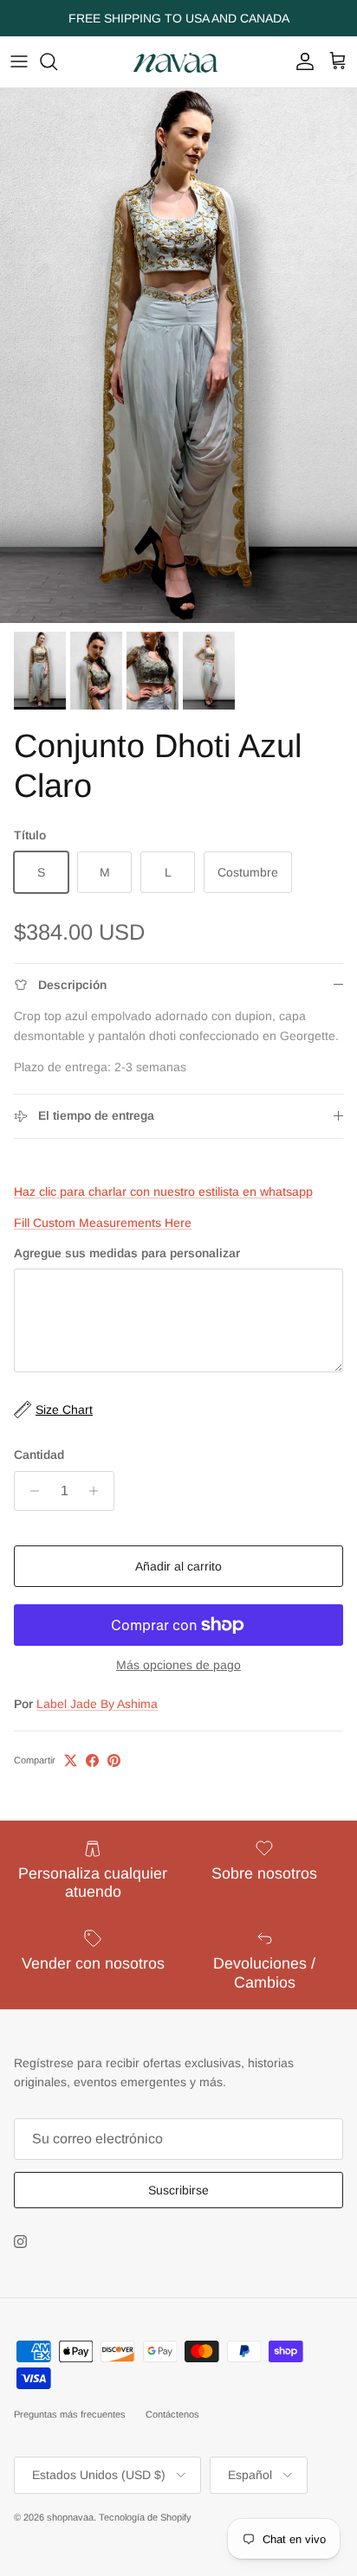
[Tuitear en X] (71, 1760)
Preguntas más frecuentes (70, 2414)
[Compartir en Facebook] (92, 1760)
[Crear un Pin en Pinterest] (114, 1760)
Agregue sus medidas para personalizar (127, 1253)
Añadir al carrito (178, 1566)
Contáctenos (172, 2414)
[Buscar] (57, 61)
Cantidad (39, 1455)
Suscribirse (178, 2190)
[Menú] (19, 61)
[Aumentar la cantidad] (98, 1491)
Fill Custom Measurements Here (103, 1223)
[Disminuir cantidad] (30, 1491)
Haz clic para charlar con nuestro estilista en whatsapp (163, 1192)
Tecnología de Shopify (145, 2517)
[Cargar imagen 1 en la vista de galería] (178, 356)
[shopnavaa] (178, 62)
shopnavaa (70, 2517)
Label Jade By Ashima (97, 1704)
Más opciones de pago (178, 1665)
